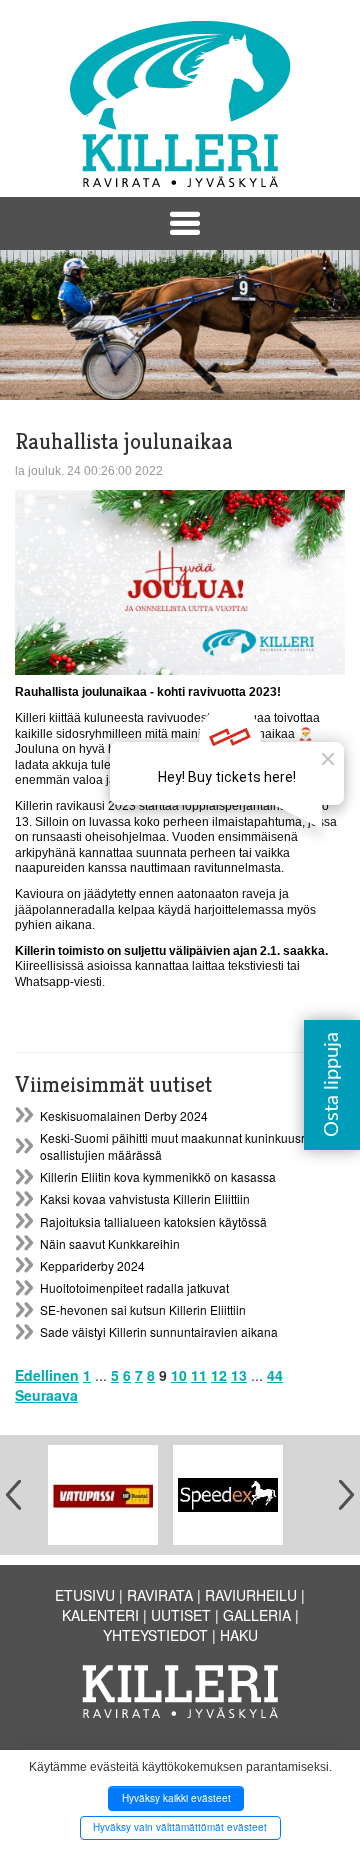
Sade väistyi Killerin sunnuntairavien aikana (159, 1331)
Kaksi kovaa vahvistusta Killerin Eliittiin (145, 1198)
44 (275, 1375)
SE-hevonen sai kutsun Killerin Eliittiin (143, 1309)
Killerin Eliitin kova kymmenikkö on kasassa (158, 1176)
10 (179, 1375)
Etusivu (85, 1595)
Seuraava (46, 1395)
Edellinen (47, 1375)
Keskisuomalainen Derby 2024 (124, 1115)
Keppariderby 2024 (92, 1265)
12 (219, 1375)
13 (239, 1375)
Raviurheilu (251, 1595)
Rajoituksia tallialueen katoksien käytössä (153, 1221)
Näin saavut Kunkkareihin (110, 1243)
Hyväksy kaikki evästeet (176, 1798)
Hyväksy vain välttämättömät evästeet (180, 1827)
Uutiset (181, 1615)
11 (199, 1375)
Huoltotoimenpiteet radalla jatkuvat (134, 1287)
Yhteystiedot (155, 1635)
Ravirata (160, 1595)
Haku (239, 1635)
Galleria (257, 1615)
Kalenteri (100, 1615)
